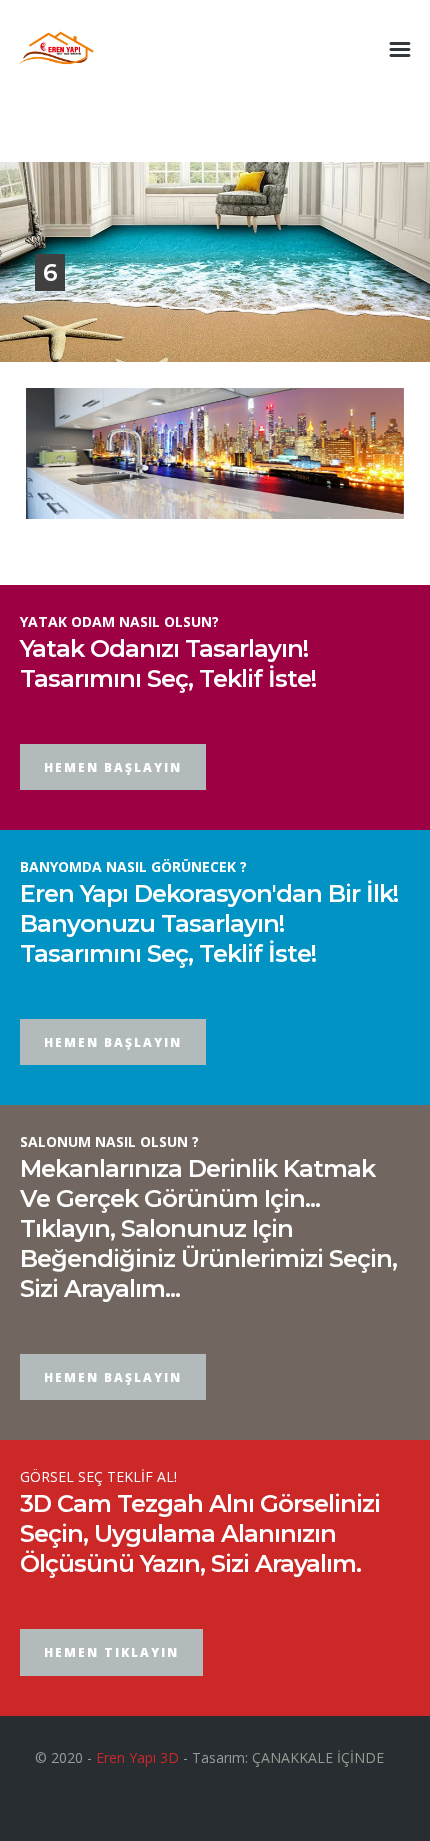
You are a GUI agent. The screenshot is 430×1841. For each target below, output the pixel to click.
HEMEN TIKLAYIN (111, 1652)
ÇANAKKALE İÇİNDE (318, 1757)
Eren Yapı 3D (137, 1757)
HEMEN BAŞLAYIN (113, 767)
